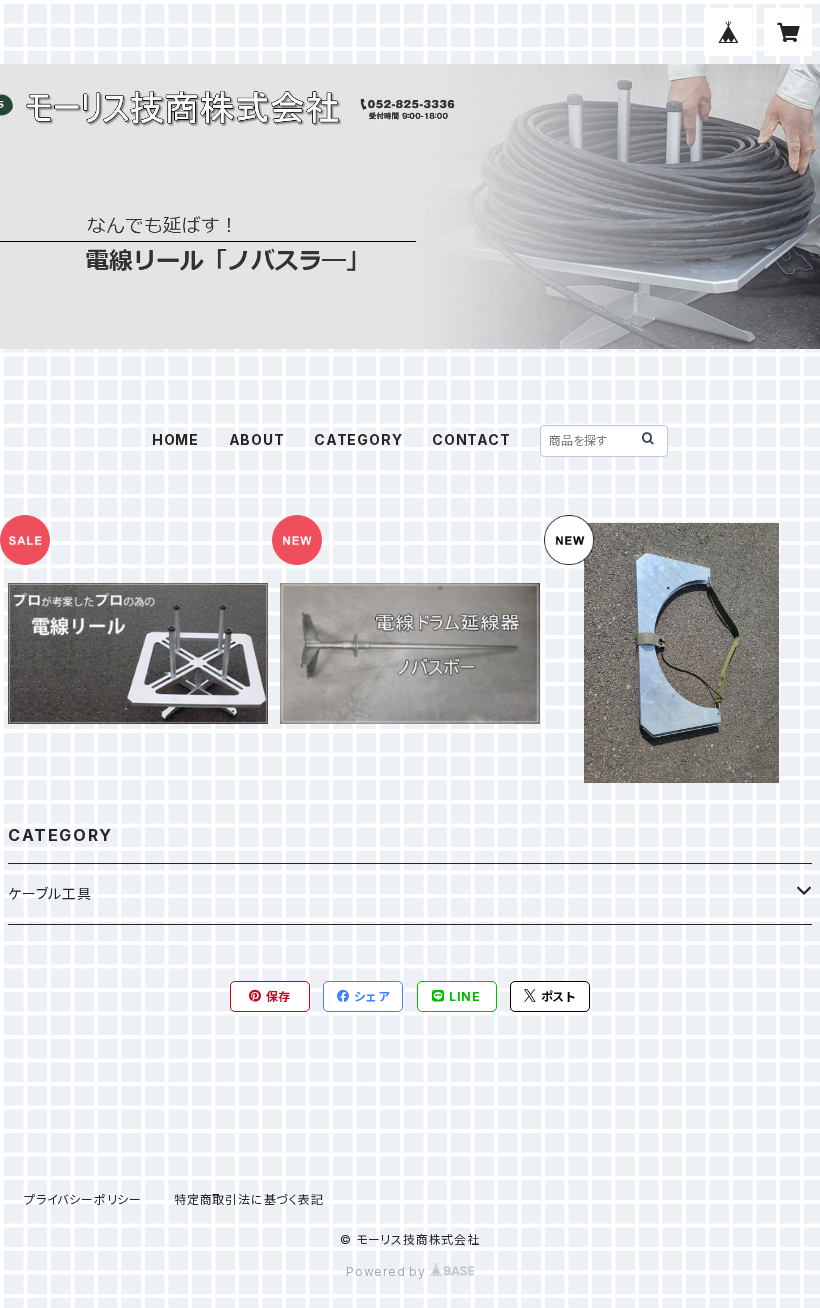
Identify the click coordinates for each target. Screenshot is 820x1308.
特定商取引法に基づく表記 (249, 1199)
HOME (175, 439)
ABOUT (257, 439)
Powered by (388, 1271)
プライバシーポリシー (83, 1199)
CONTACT (471, 439)
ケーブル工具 (50, 893)
